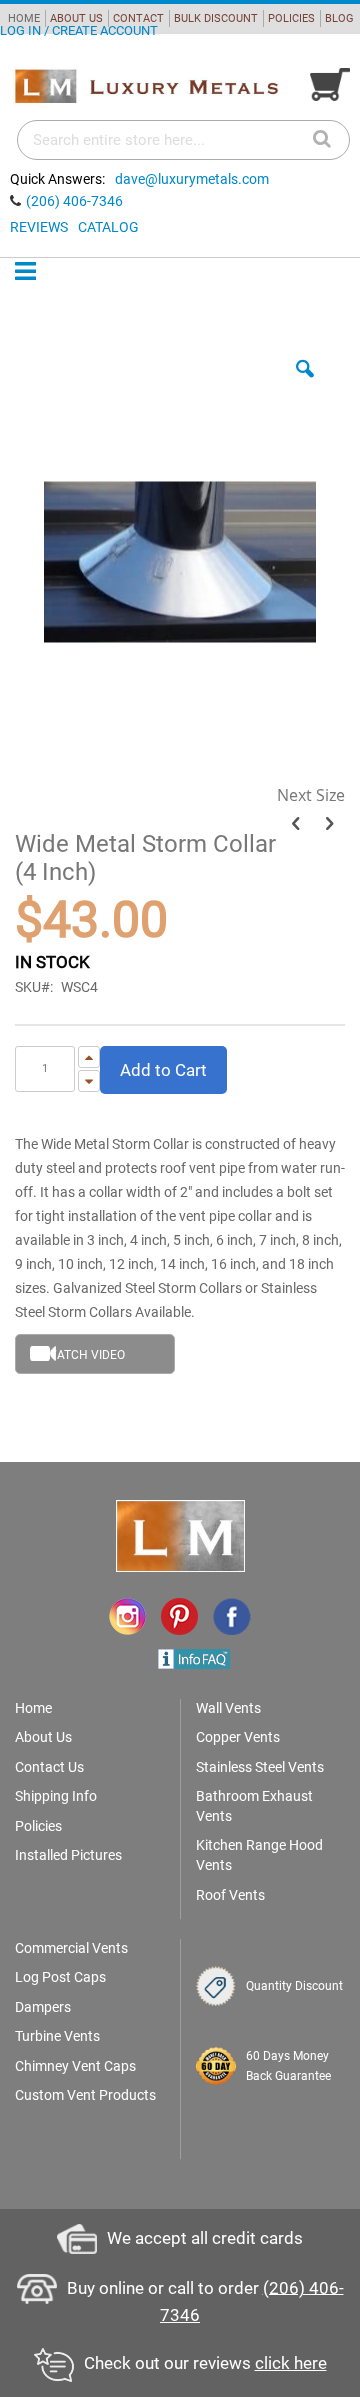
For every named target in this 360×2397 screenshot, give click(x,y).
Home (33, 1708)
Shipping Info (56, 1796)
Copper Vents (238, 1737)
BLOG (339, 18)
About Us (43, 1737)
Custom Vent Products (85, 2095)
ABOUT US (76, 18)
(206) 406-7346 (74, 201)
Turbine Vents (57, 2036)
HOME (24, 18)
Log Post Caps (60, 1977)
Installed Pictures (68, 1855)
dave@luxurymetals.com (192, 179)
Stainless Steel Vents (260, 1767)
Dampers (43, 2007)
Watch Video (85, 1355)
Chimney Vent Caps (75, 2066)
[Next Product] (329, 824)
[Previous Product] (295, 824)
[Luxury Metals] (146, 87)
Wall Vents (228, 1708)
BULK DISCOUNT (216, 18)
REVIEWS (39, 227)
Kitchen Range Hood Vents (259, 1855)
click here (291, 2363)
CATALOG (108, 227)
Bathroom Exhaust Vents (254, 1806)
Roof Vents (230, 1895)
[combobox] (183, 140)
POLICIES (291, 18)
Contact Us (49, 1767)
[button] (305, 384)
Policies (38, 1826)
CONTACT (138, 18)
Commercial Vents (71, 1948)
